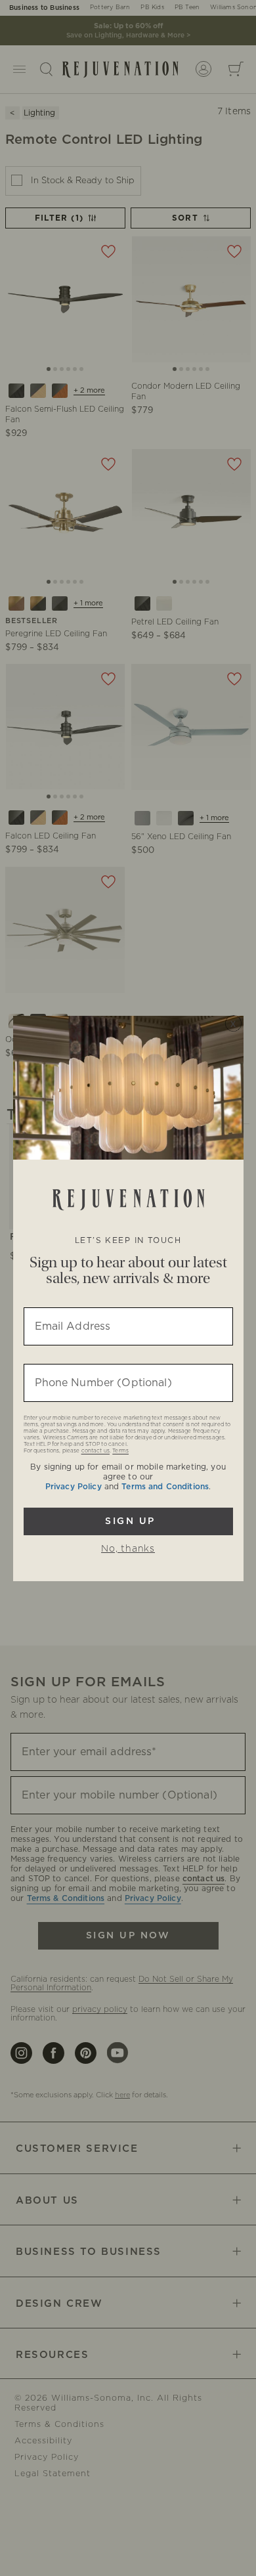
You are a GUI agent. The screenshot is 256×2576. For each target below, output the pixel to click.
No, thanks (128, 1549)
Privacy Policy (74, 1487)
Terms (120, 1451)
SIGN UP (128, 1521)
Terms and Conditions (165, 1487)
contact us (96, 1451)
